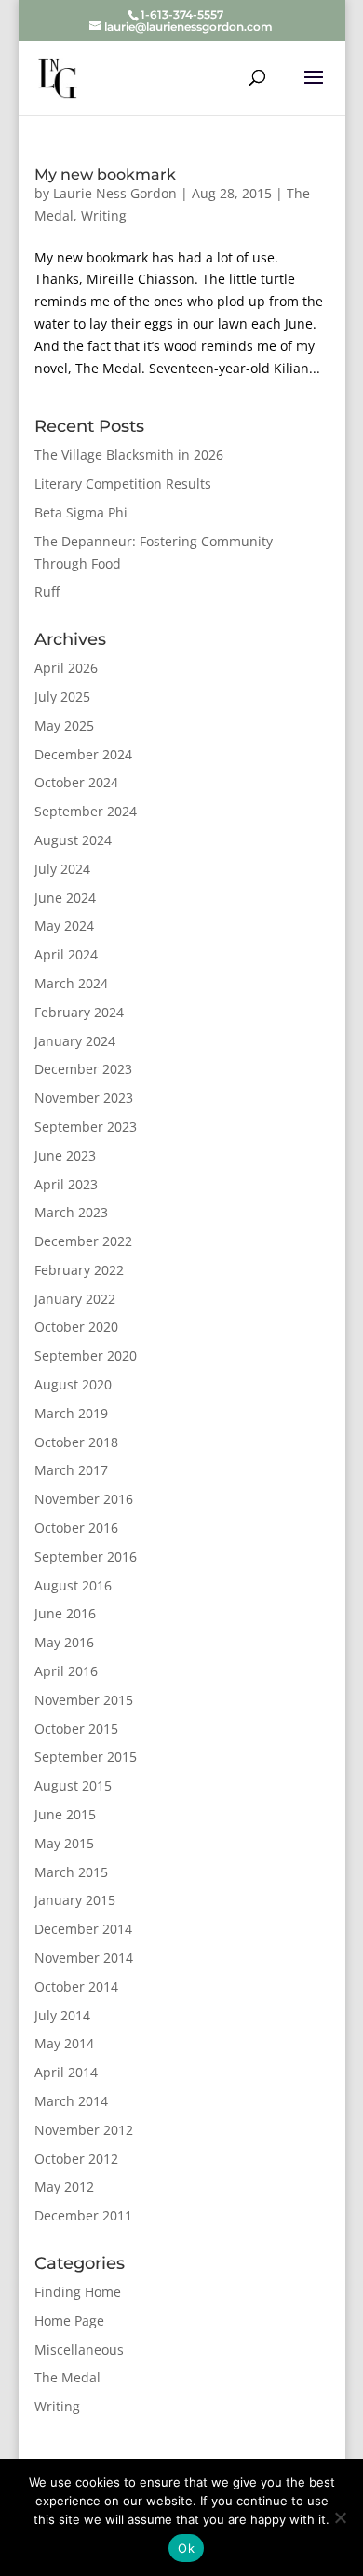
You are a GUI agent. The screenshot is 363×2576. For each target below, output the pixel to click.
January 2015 (75, 1900)
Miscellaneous (79, 2349)
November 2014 (84, 1958)
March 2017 (71, 1470)
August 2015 (73, 1785)
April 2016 (66, 1671)
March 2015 (71, 1872)
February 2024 (79, 1012)
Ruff (47, 591)
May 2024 (64, 926)
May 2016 (64, 1642)
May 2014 (64, 2043)
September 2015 (86, 1757)
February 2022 (79, 1270)
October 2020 (76, 1327)
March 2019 (71, 1413)
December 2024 (83, 754)
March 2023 (71, 1212)
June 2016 (65, 1613)
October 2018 (76, 1442)
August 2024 (73, 840)
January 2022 (75, 1299)
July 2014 (62, 2015)
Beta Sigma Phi (81, 512)
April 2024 (66, 954)
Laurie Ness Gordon (115, 193)
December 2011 (83, 2215)
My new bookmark (105, 174)
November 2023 (84, 1098)
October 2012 (76, 2159)
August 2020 (73, 1384)
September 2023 (86, 1127)
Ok (186, 2548)
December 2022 (83, 1241)
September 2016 (86, 1556)
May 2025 (64, 725)
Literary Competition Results (123, 483)
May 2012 (64, 2187)
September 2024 (86, 811)
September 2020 (86, 1355)
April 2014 (66, 2072)
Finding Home (78, 2292)
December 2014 (83, 1929)
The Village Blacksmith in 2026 (129, 455)
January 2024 (75, 1041)
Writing (104, 215)
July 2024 (62, 869)
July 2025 (62, 697)
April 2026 (66, 668)
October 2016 (76, 1528)
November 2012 (84, 2130)
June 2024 (65, 898)
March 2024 (71, 983)
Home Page (69, 2321)
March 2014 (71, 2101)
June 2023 (65, 1155)
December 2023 (83, 1069)
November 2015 (84, 1700)
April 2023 (66, 1184)
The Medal (67, 2377)
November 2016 (84, 1499)
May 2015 (64, 1843)
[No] (340, 2517)
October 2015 (76, 1729)
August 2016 (73, 1585)
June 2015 (65, 1814)
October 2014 (76, 1986)
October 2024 (76, 782)
